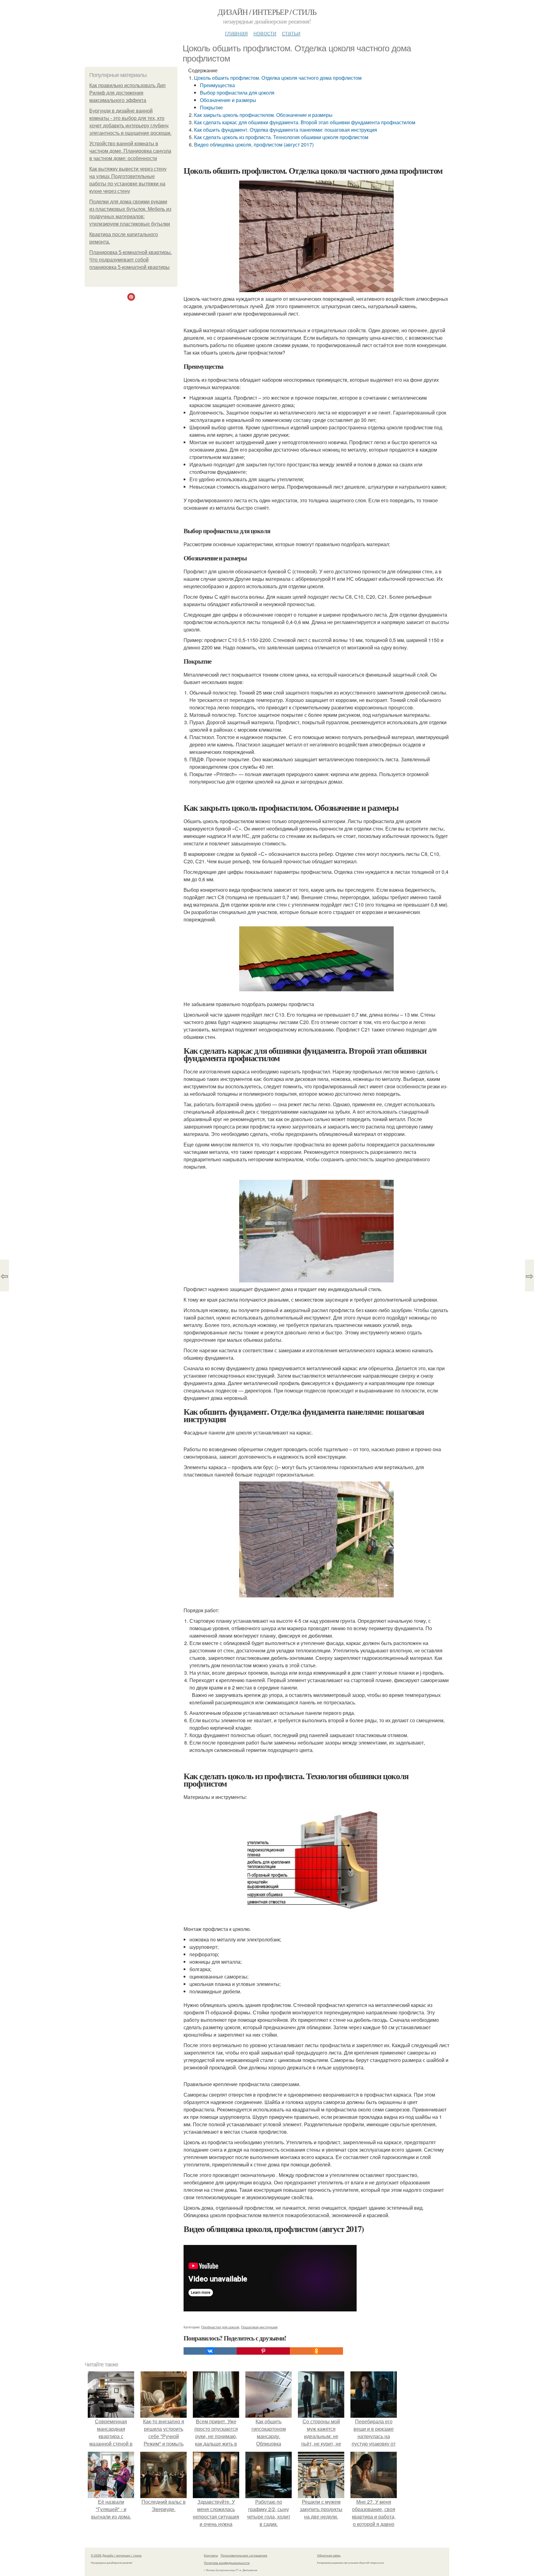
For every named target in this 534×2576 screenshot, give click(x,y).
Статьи (291, 33)
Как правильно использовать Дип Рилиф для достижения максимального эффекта (127, 93)
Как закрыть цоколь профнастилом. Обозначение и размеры (263, 115)
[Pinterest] (263, 2351)
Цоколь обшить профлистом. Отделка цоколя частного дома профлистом (278, 78)
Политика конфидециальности (227, 2563)
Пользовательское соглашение (244, 2555)
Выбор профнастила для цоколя (237, 93)
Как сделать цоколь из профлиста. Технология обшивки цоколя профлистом (281, 137)
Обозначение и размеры (228, 100)
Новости (265, 33)
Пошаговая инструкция (259, 2327)
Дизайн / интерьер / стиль (267, 12)
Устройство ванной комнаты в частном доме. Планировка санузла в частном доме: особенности (130, 151)
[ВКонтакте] (210, 2351)
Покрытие (211, 107)
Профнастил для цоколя (220, 2327)
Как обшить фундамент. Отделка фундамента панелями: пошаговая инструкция (286, 130)
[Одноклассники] (316, 2351)
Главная (236, 33)
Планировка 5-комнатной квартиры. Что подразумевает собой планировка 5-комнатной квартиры (131, 260)
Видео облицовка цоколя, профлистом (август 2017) (254, 145)
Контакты (211, 2555)
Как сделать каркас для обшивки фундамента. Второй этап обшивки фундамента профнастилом (305, 122)
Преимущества (217, 85)
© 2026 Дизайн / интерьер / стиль (116, 2555)
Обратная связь (329, 2555)
